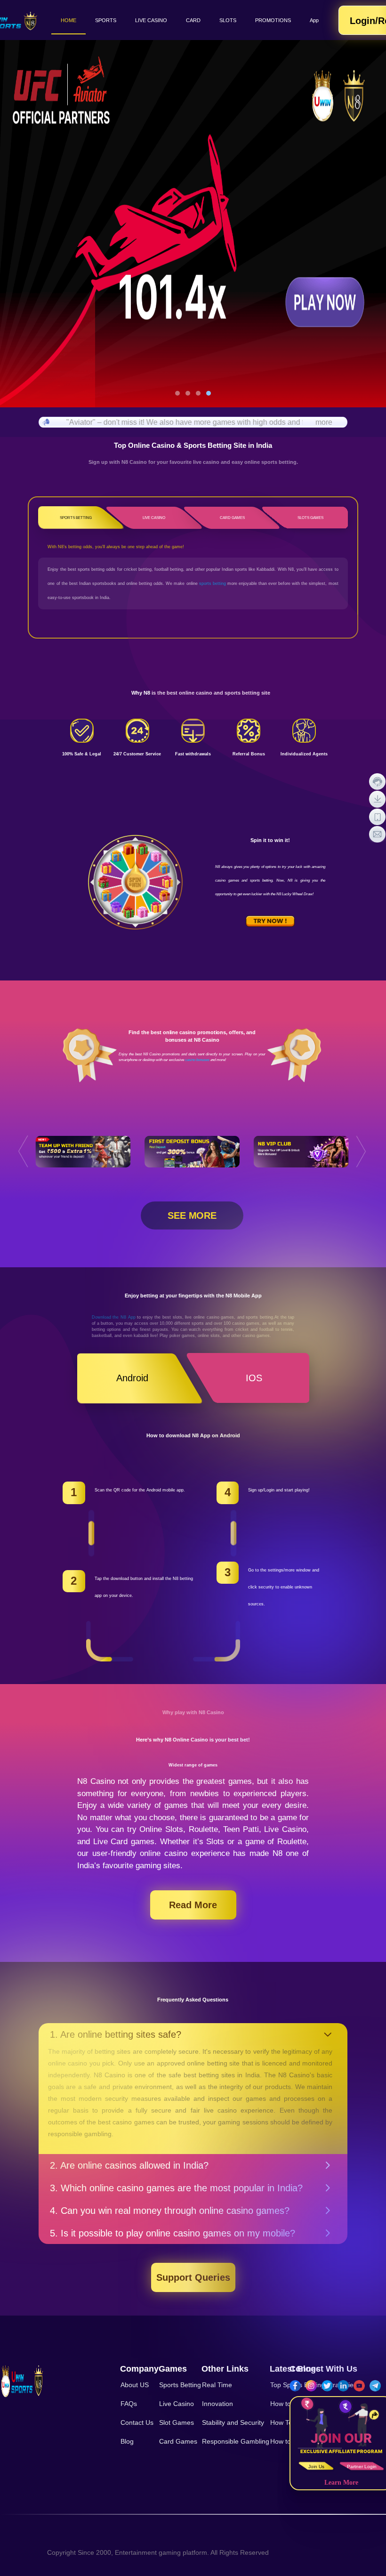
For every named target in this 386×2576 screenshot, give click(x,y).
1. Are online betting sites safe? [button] (116, 2034)
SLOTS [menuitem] (228, 20)
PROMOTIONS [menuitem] (273, 20)
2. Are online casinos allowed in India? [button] (129, 2165)
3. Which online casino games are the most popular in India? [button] (176, 2188)
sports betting (213, 583)
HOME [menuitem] (68, 20)
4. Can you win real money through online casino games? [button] (170, 2211)
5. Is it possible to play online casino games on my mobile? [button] (173, 2233)
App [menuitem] (314, 20)
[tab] (193, 2034)
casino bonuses (197, 1060)
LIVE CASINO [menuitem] (151, 20)
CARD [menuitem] (193, 20)
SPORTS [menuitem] (106, 20)
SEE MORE (192, 1215)
